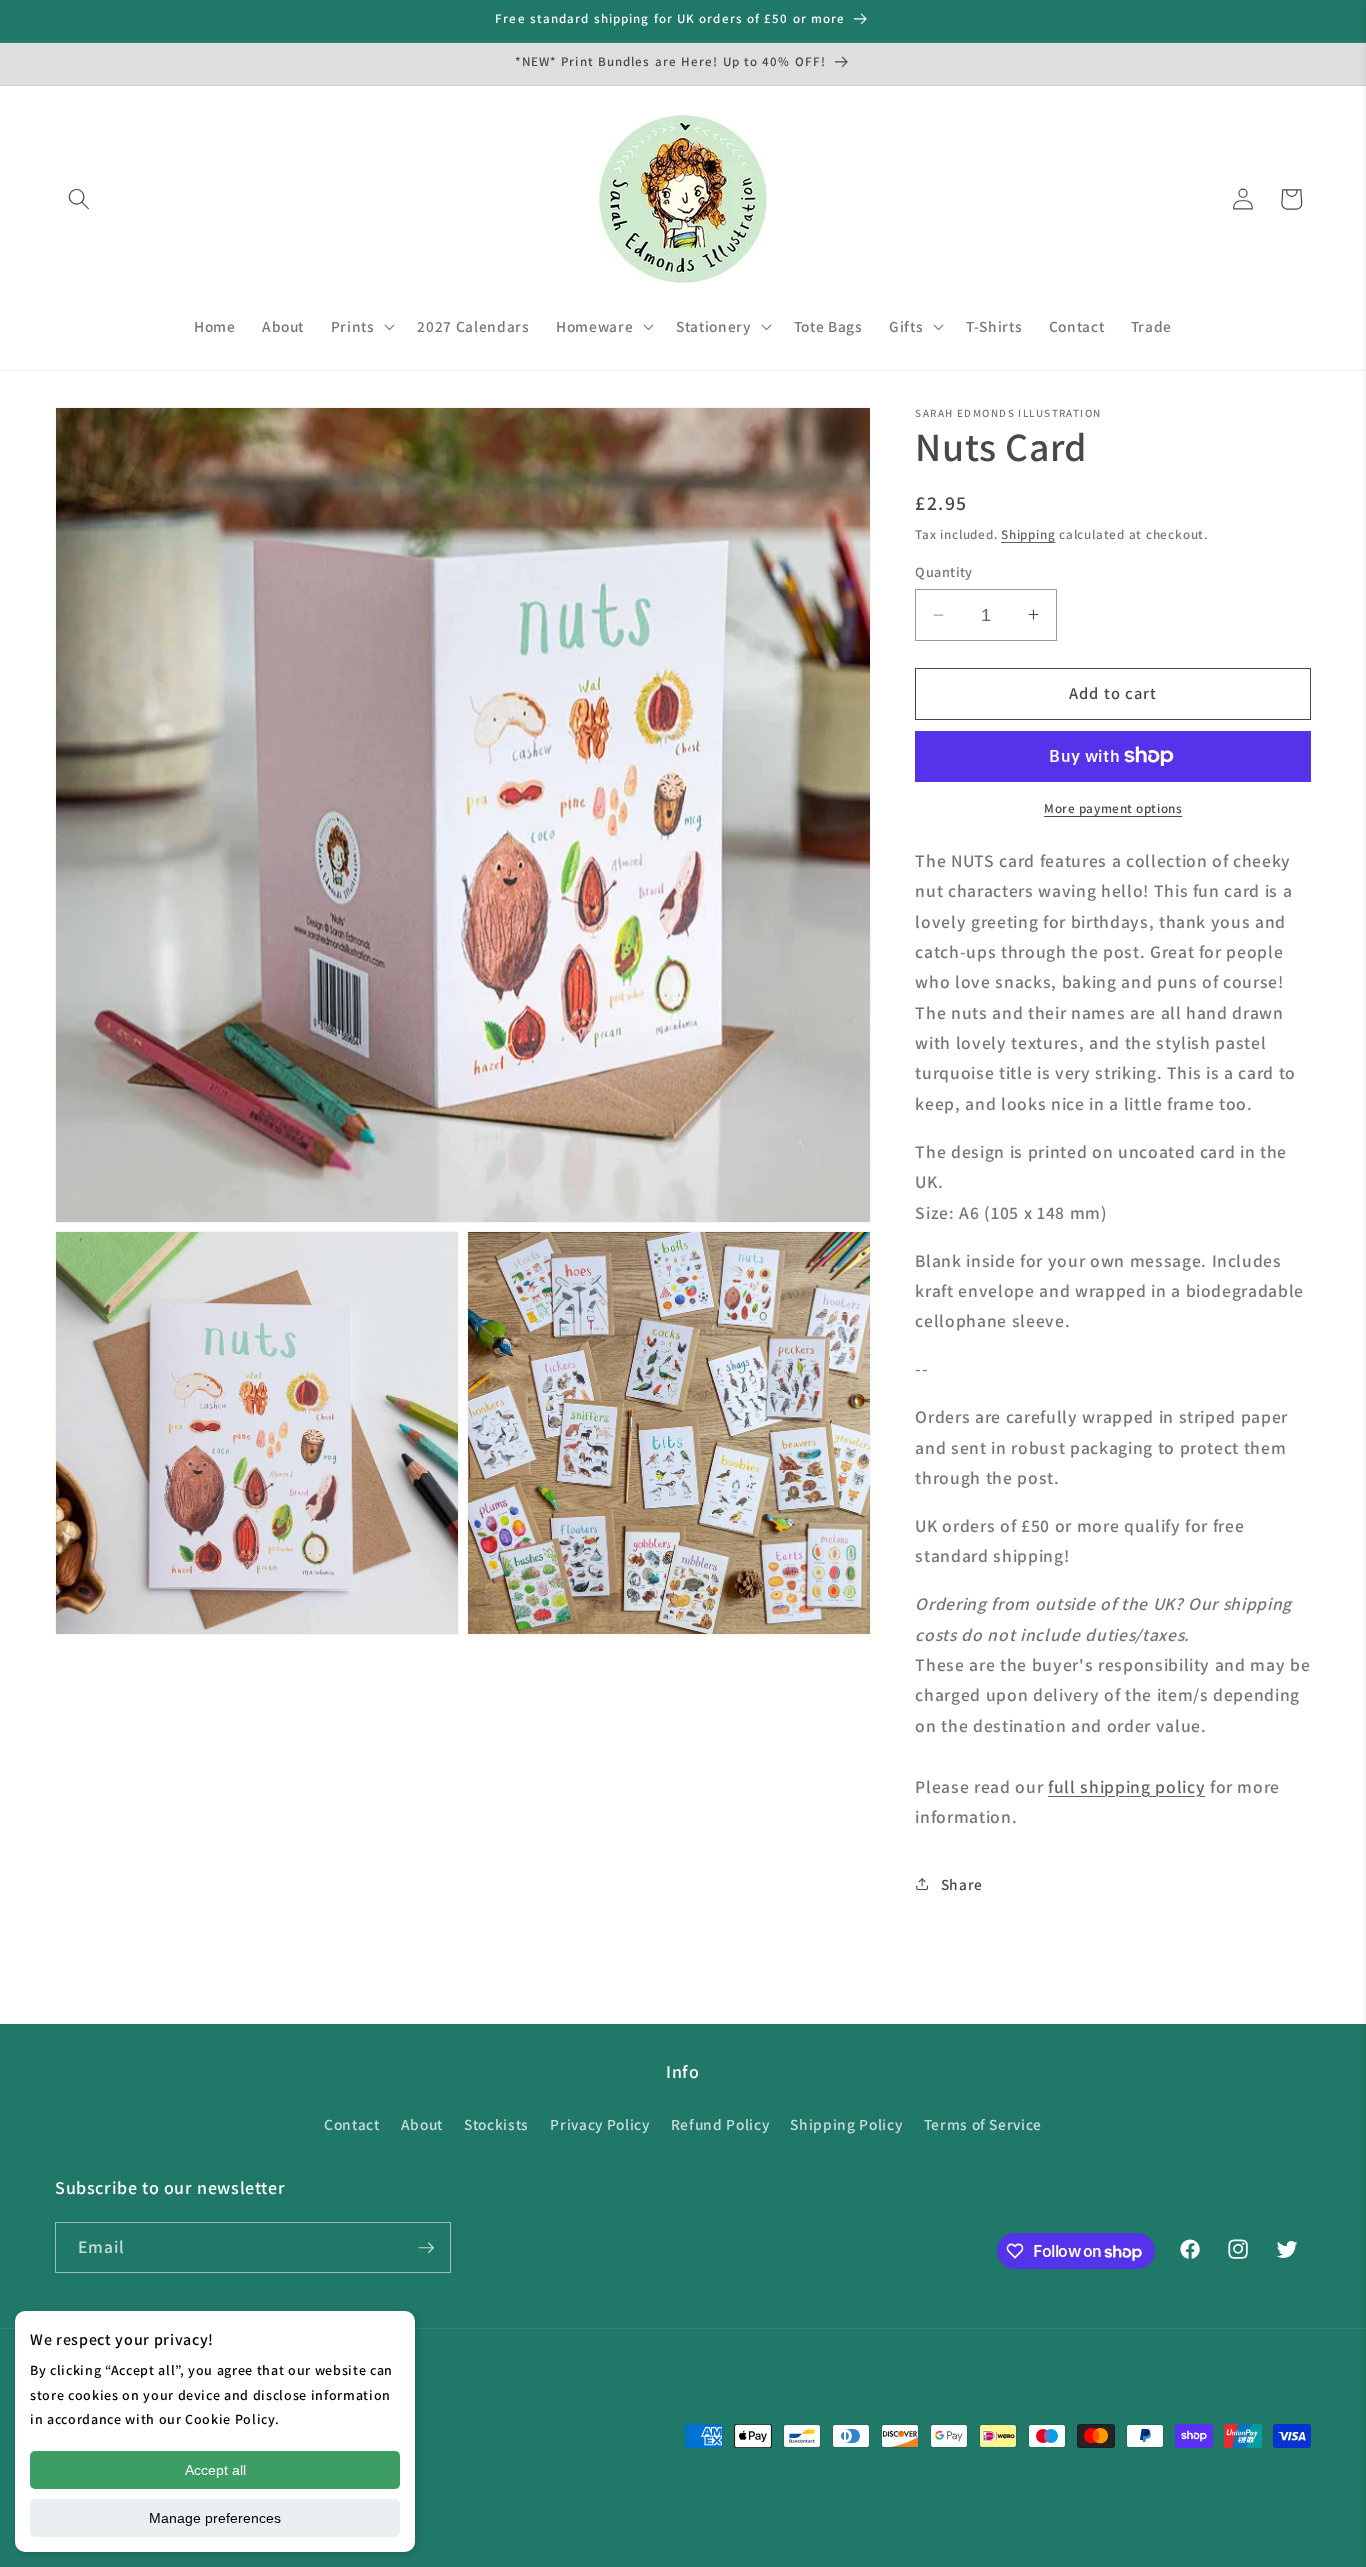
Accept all (215, 2470)
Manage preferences (215, 2518)
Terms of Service (983, 2124)
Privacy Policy (599, 2124)
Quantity (944, 571)
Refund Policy (720, 2124)
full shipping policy (1126, 1785)
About (422, 2124)
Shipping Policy (846, 2124)
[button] (79, 199)
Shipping (1028, 534)
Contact (352, 2124)
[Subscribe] (426, 2248)
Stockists (496, 2124)
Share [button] (962, 1883)
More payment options (1113, 808)
